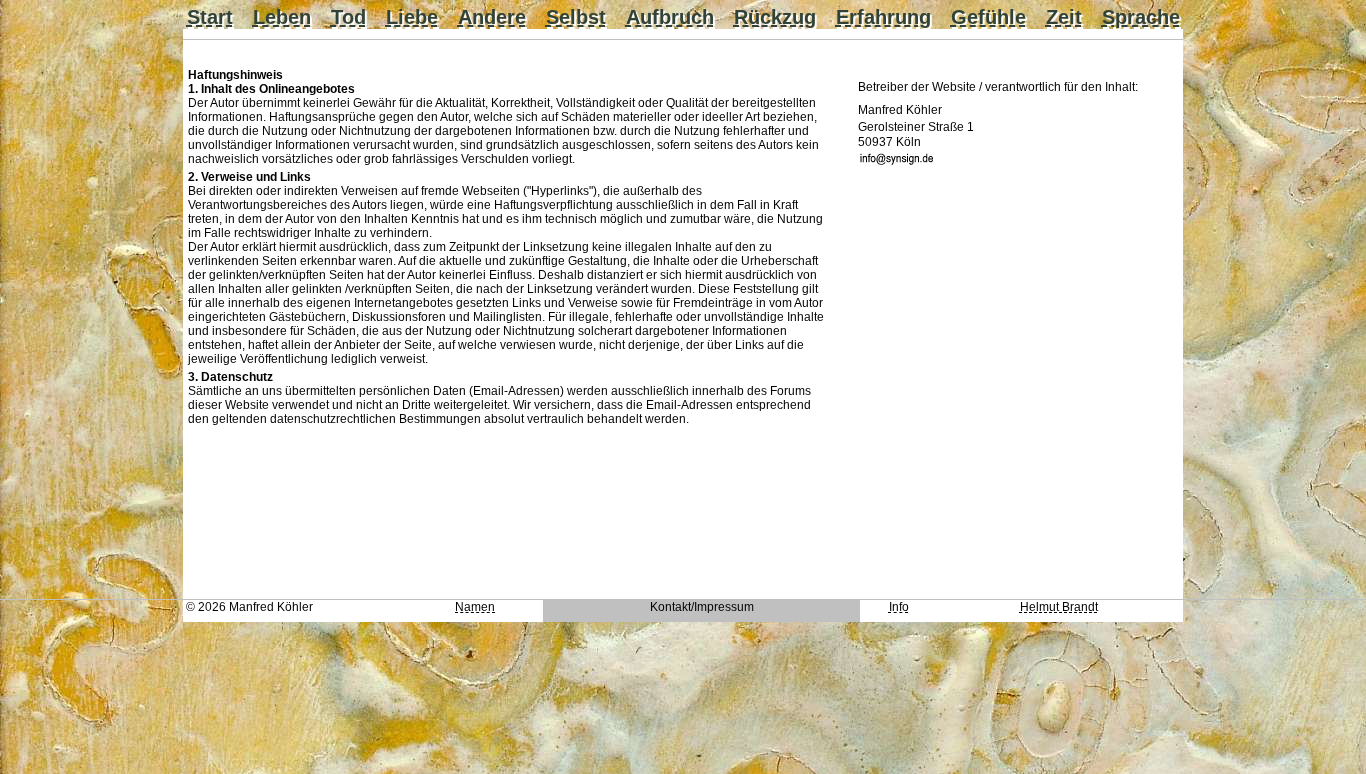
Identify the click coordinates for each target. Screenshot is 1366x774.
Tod (348, 17)
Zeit (1064, 17)
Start (210, 17)
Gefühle (988, 17)
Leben (282, 17)
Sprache (1141, 17)
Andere (492, 17)
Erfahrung (883, 17)
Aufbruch (670, 17)
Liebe (412, 17)
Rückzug (775, 17)
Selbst (576, 17)
